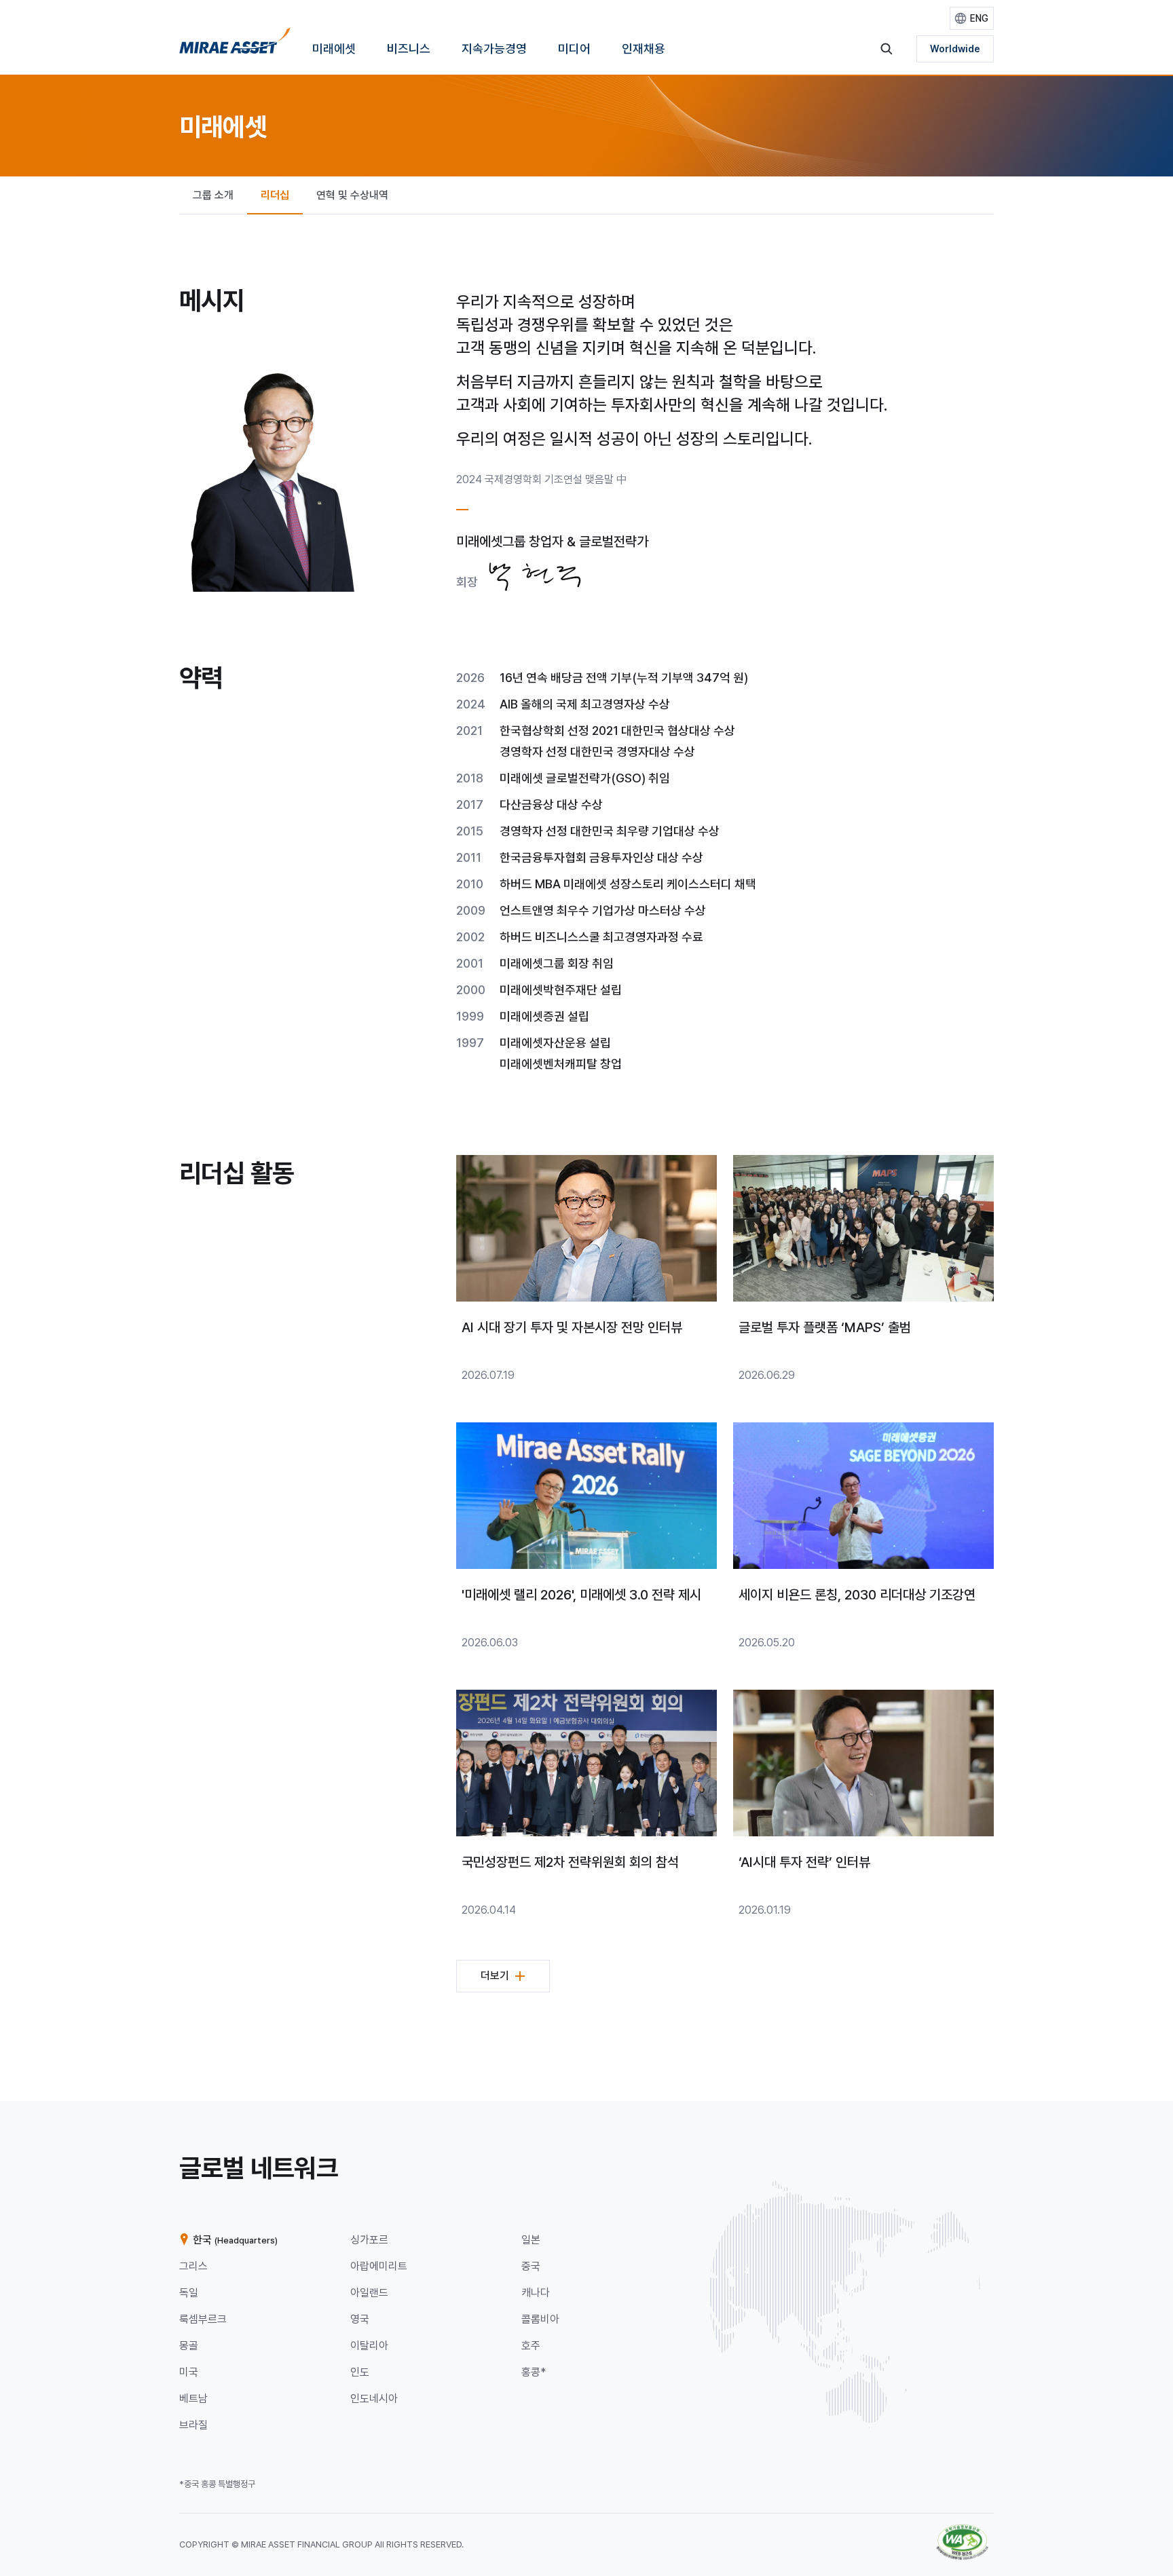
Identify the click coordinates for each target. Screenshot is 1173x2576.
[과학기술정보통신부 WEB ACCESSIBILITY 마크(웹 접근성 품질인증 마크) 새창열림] (962, 2531)
